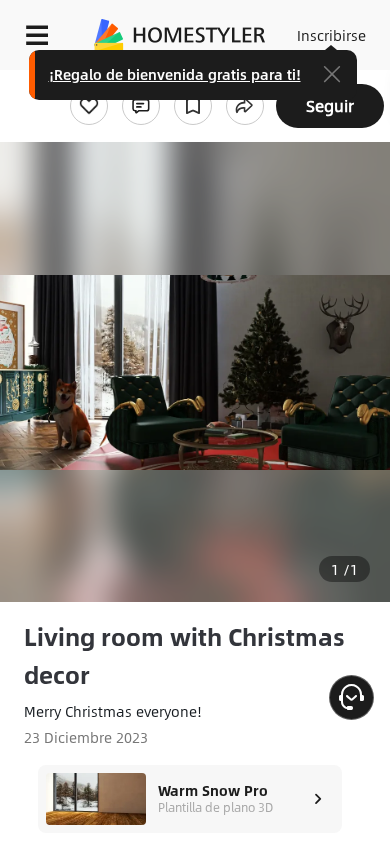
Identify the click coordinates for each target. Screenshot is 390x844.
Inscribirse (331, 35)
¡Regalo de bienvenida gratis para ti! (175, 74)
